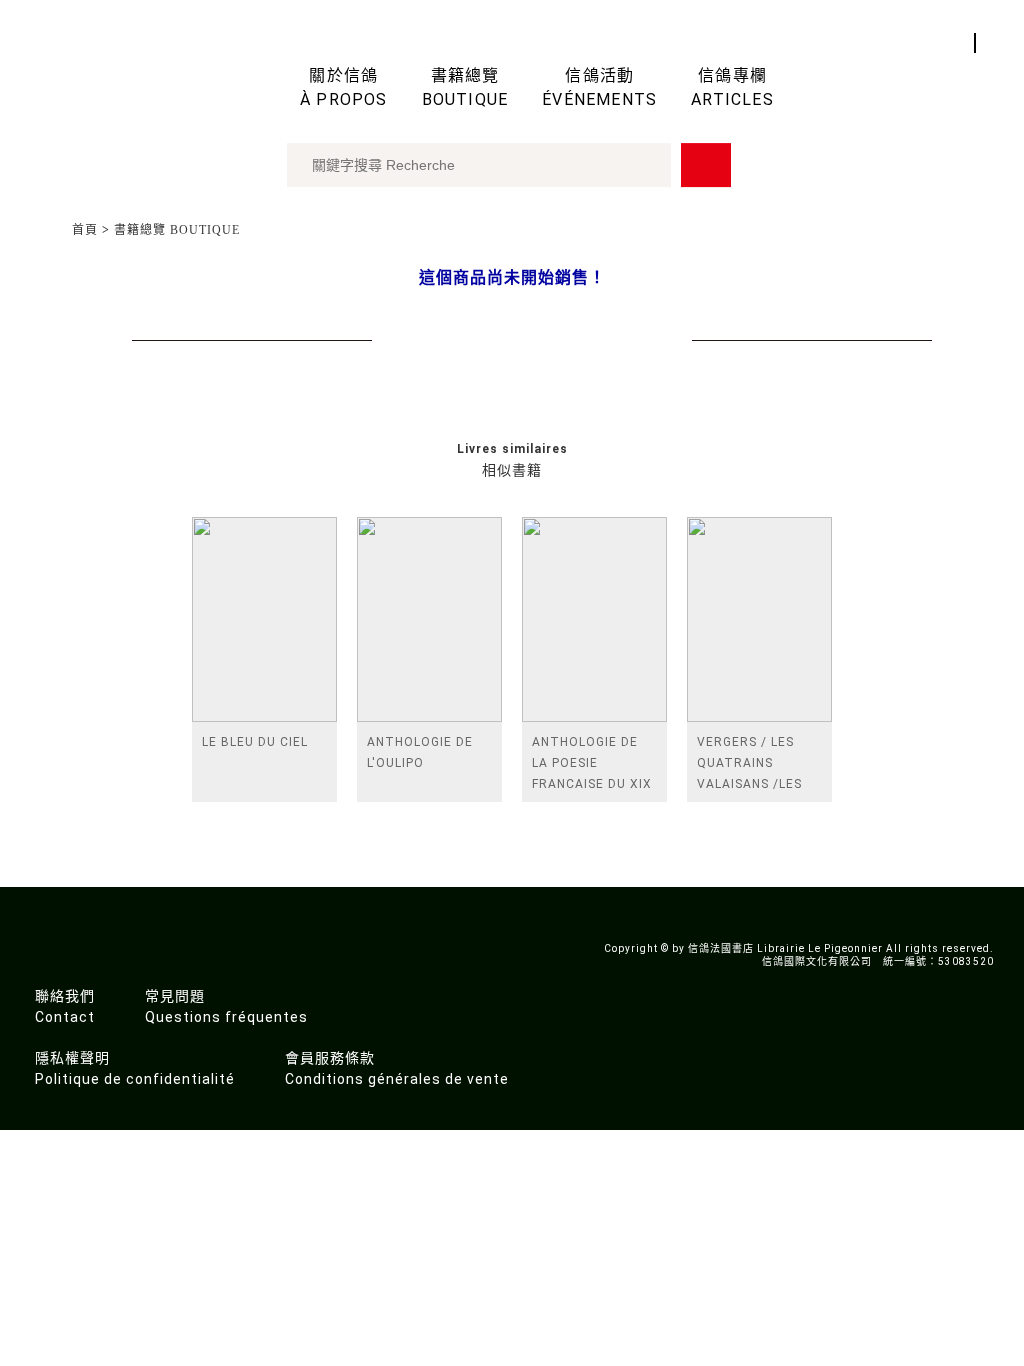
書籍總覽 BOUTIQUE (177, 230)
